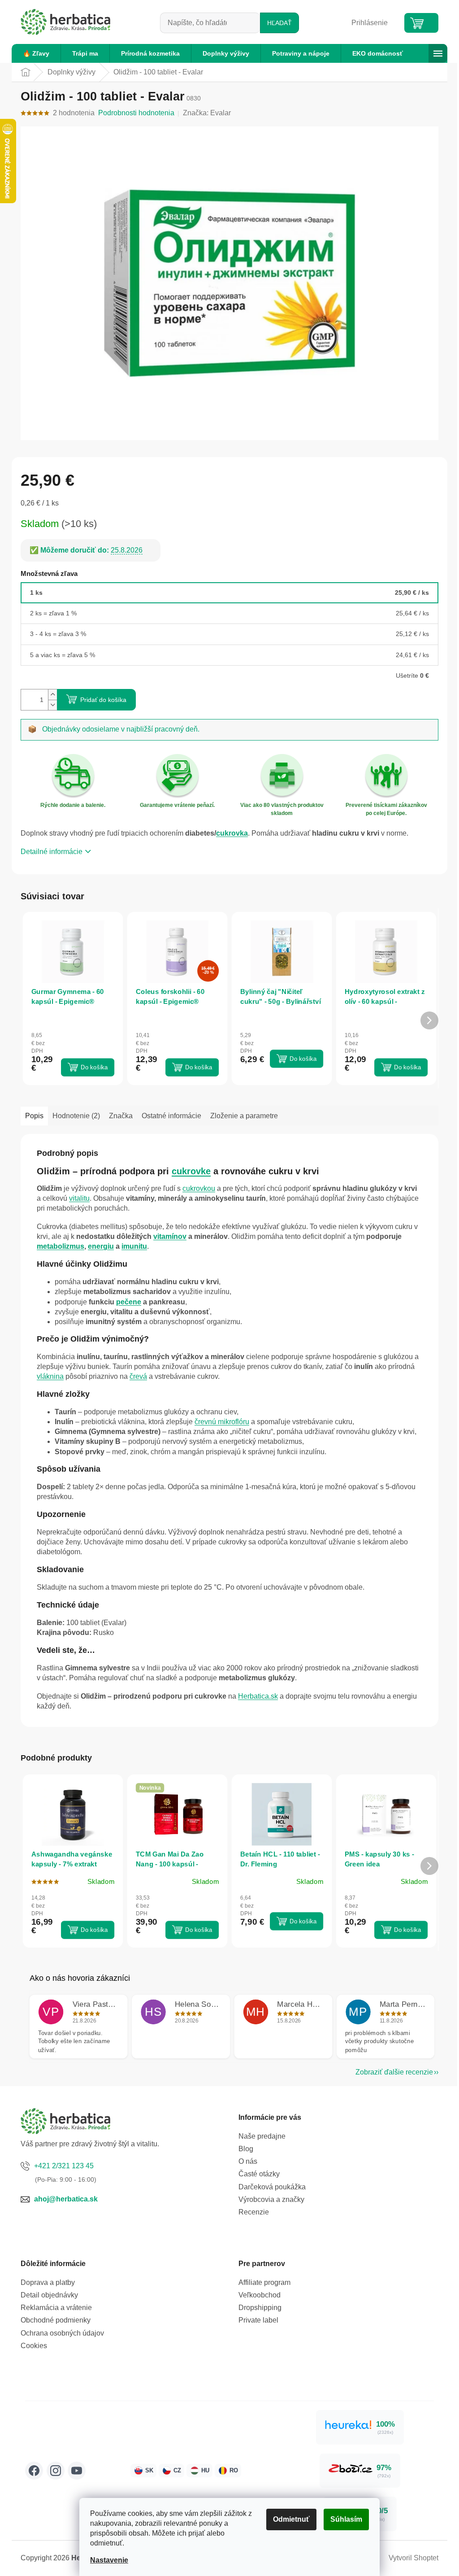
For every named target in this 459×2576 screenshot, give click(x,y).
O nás (248, 2161)
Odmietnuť (291, 2519)
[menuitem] (36, 53)
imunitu (134, 1246)
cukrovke (191, 1171)
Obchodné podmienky (56, 2320)
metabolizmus (61, 1246)
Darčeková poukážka (272, 2187)
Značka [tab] (121, 1116)
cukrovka (232, 833)
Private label (258, 2320)
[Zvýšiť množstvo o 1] (52, 695)
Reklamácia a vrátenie (56, 2308)
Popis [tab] (34, 1116)
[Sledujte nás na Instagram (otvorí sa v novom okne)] (56, 2471)
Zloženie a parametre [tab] (244, 1116)
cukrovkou (199, 1188)
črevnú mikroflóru (222, 1422)
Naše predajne (262, 2136)
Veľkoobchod (260, 2295)
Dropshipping (260, 2308)
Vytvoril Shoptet (414, 2558)
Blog (246, 2149)
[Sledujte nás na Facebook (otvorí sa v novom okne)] (34, 2471)
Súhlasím (346, 2519)
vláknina (50, 1376)
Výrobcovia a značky (271, 2199)
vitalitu (79, 1198)
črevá (138, 1376)
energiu (101, 1246)
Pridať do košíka (103, 700)
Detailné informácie (52, 852)
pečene (129, 1302)
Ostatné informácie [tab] (171, 1116)
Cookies (34, 2346)
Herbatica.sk (258, 1696)
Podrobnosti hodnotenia (136, 113)
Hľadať (279, 23)
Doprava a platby (48, 2282)
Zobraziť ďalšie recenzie (394, 2072)
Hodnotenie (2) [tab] (76, 1116)
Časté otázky (259, 2174)
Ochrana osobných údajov (62, 2333)
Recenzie (254, 2212)
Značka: (207, 113)
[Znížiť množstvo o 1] (52, 705)
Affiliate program (264, 2282)
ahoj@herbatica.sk (66, 2199)
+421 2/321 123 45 (64, 2166)
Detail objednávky (49, 2295)
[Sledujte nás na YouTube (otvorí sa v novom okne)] (77, 2471)
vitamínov (170, 1236)
